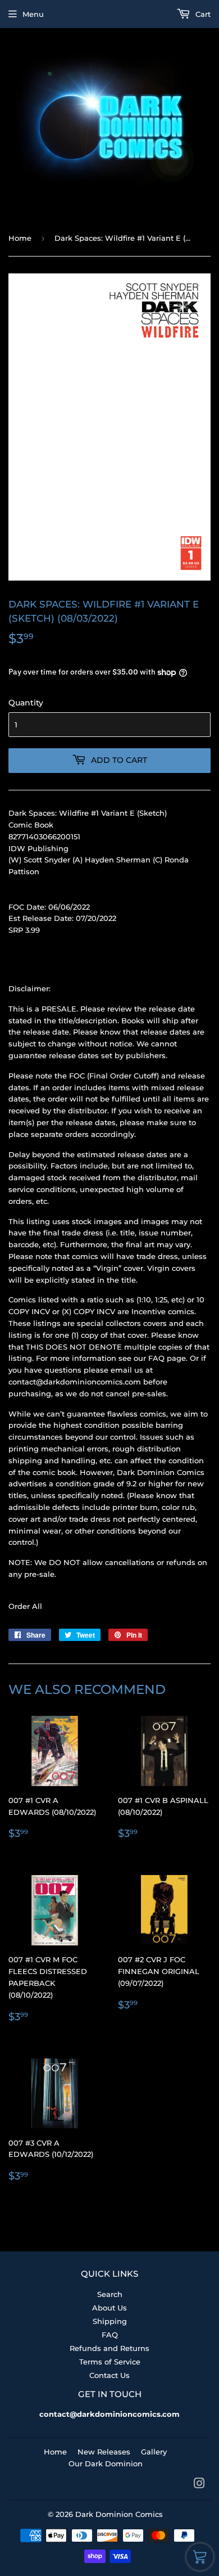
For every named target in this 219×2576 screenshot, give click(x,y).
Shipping (110, 2321)
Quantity (26, 703)
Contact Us (109, 2375)
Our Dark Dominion (106, 2463)
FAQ (110, 2335)
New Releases (104, 2452)
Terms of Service (110, 2362)
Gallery (154, 2452)
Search (110, 2294)
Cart (202, 14)
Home (20, 238)
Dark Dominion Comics (119, 2514)
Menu (33, 14)
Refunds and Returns (109, 2348)
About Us (109, 2308)
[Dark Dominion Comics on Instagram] (199, 2485)
